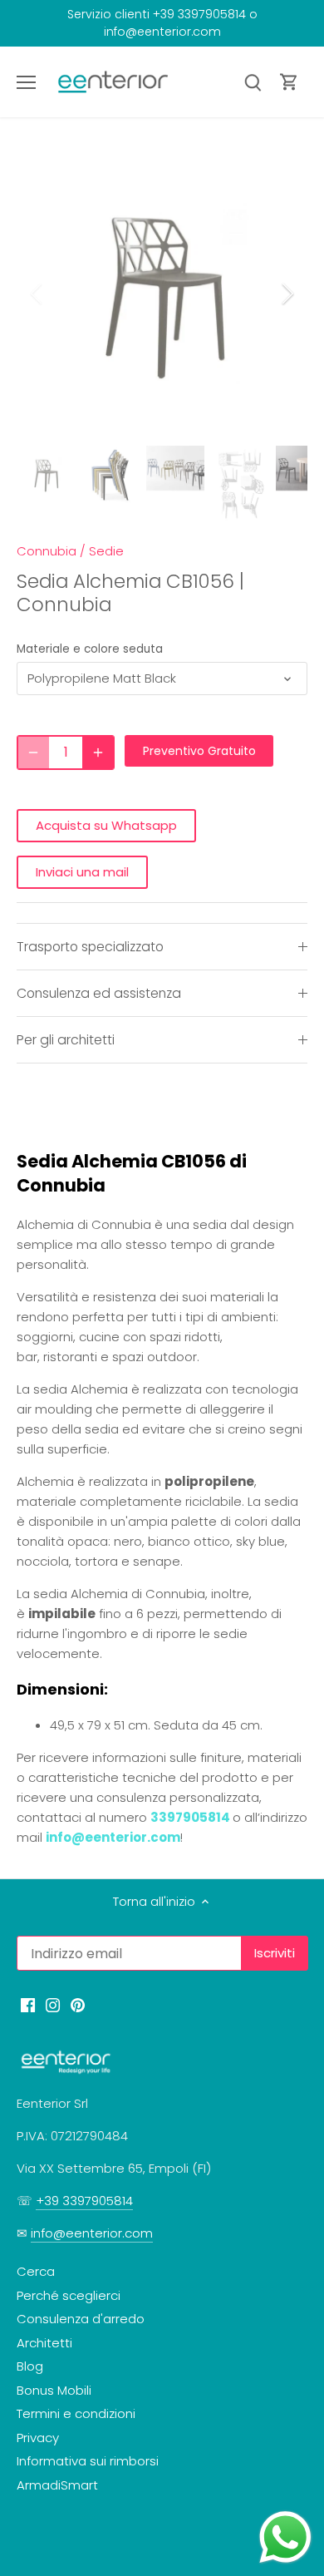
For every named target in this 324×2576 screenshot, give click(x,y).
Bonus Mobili (54, 2390)
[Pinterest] (78, 2004)
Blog (30, 2366)
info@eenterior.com (113, 1837)
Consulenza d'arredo (81, 2319)
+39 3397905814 (84, 2201)
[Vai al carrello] (289, 82)
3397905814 (190, 1817)
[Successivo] (287, 294)
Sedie (106, 551)
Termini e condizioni (76, 2413)
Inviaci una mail (82, 872)
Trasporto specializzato (90, 947)
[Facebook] (28, 2004)
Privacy (38, 2438)
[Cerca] (253, 82)
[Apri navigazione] (26, 82)
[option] (162, 294)
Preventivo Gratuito (199, 751)
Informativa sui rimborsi (88, 2461)
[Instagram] (53, 2004)
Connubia (47, 551)
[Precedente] (37, 294)
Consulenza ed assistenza (99, 993)
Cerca (36, 2271)
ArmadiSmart (57, 2485)
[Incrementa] (98, 753)
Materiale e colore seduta (90, 649)
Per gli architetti (66, 1040)
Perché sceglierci (69, 2295)
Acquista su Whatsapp (106, 825)
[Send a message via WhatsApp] (285, 2537)
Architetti (44, 2343)
